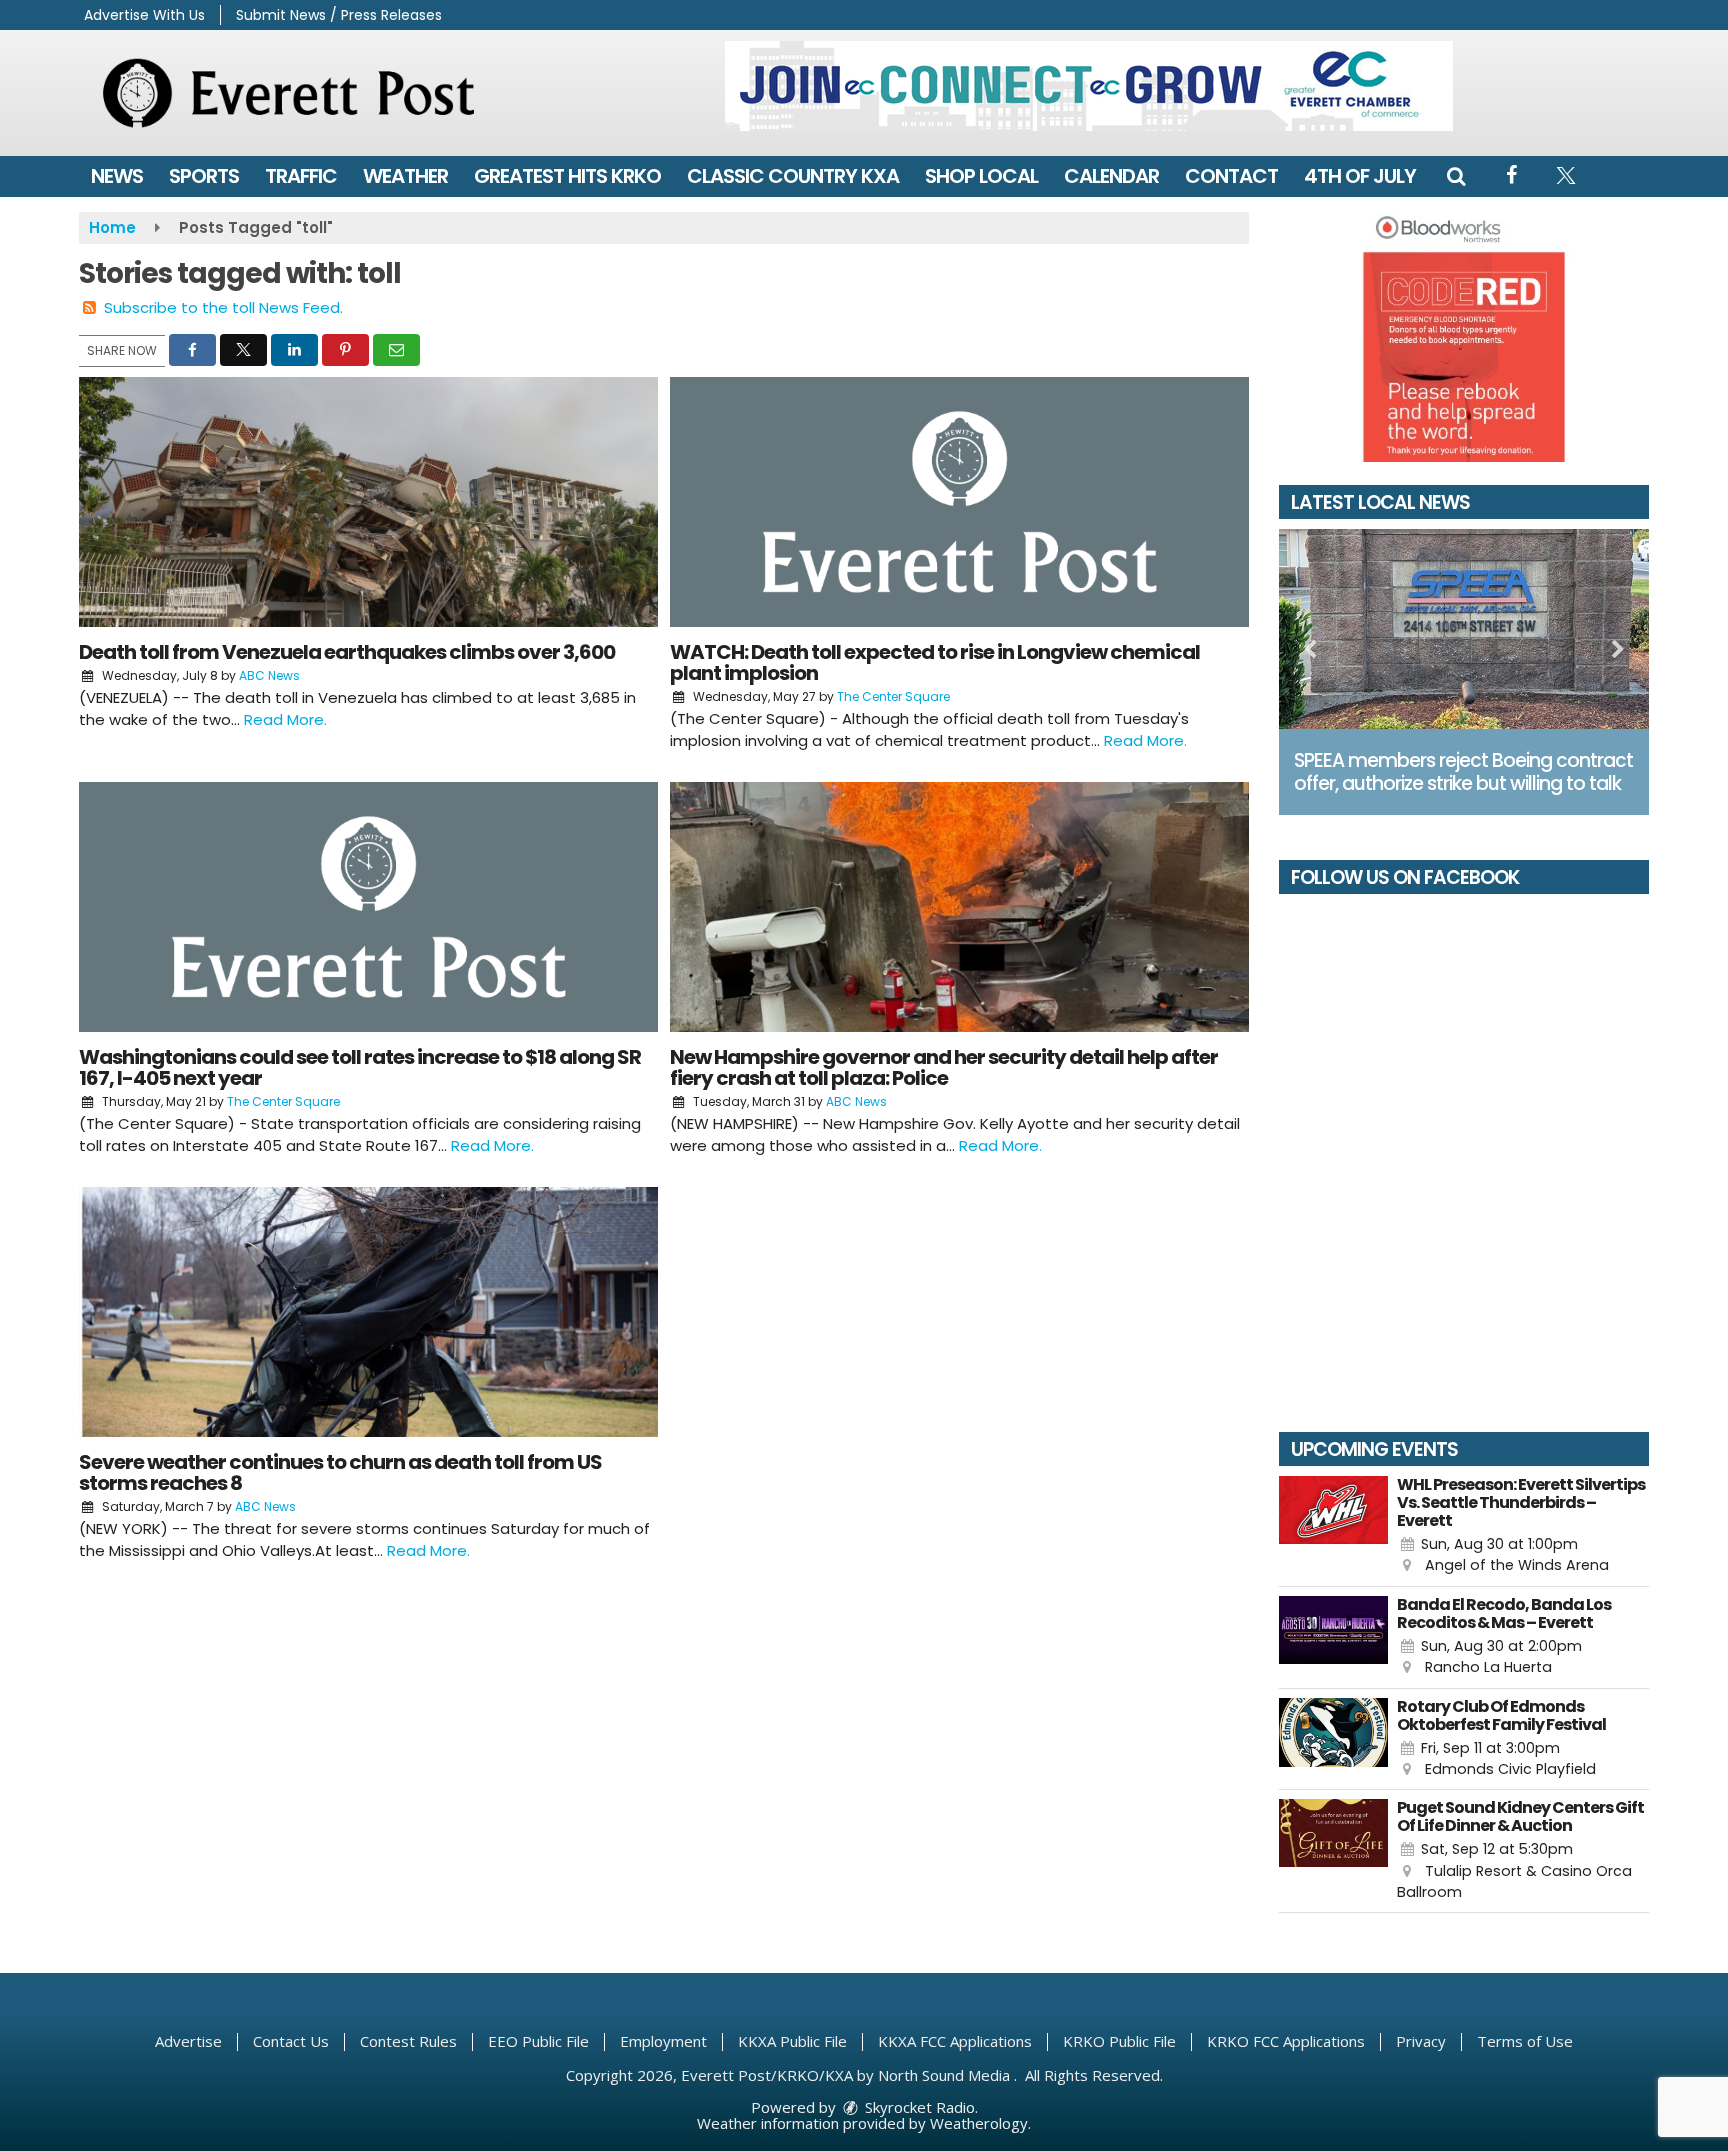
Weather (405, 176)
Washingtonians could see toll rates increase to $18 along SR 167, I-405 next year (360, 1067)
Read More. (285, 719)
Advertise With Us (144, 15)
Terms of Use (1525, 2041)
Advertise (188, 2041)
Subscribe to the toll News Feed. (223, 307)
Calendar (1111, 176)
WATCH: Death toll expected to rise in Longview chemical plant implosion (935, 662)
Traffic (301, 176)
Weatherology (979, 2123)
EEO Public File (538, 2041)
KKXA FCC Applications (955, 2041)
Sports (204, 176)
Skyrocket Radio (918, 2107)
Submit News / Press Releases (339, 15)
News (117, 176)
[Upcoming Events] (1333, 1526)
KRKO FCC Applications (1286, 2041)
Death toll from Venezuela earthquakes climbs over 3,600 (347, 652)
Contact (1231, 176)
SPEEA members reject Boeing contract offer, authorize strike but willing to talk (1463, 772)
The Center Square (893, 696)
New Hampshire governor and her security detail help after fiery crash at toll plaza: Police (944, 1067)
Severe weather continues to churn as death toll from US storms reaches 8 (340, 1472)
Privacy (1421, 2041)
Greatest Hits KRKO (567, 176)
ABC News (269, 675)
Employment (663, 2041)
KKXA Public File (792, 2041)
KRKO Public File (1119, 2041)
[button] (1456, 176)
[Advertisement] (1089, 86)
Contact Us (291, 2041)
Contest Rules (408, 2041)
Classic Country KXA (793, 176)
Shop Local (981, 176)
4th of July (1360, 176)
